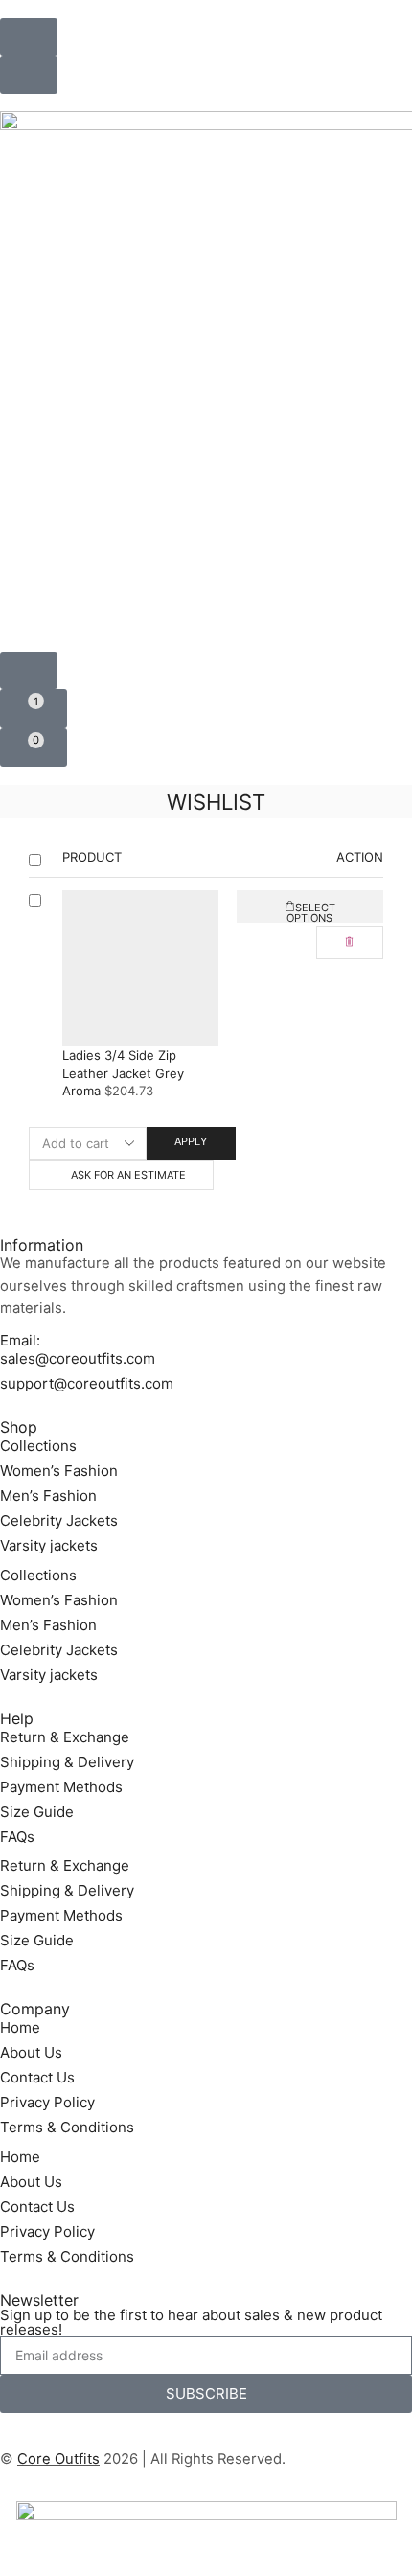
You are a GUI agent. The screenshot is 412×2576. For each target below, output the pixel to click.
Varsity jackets (49, 1545)
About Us (31, 2052)
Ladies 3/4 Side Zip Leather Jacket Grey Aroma (123, 1073)
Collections (38, 1446)
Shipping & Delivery (67, 1762)
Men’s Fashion (48, 1495)
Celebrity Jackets (59, 1520)
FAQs (17, 1837)
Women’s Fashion (59, 1471)
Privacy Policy (47, 2102)
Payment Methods (61, 1787)
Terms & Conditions (67, 2127)
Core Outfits (58, 2459)
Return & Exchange (65, 1737)
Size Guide (37, 1812)
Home (20, 2027)
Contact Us (37, 2077)
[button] (29, 37)
